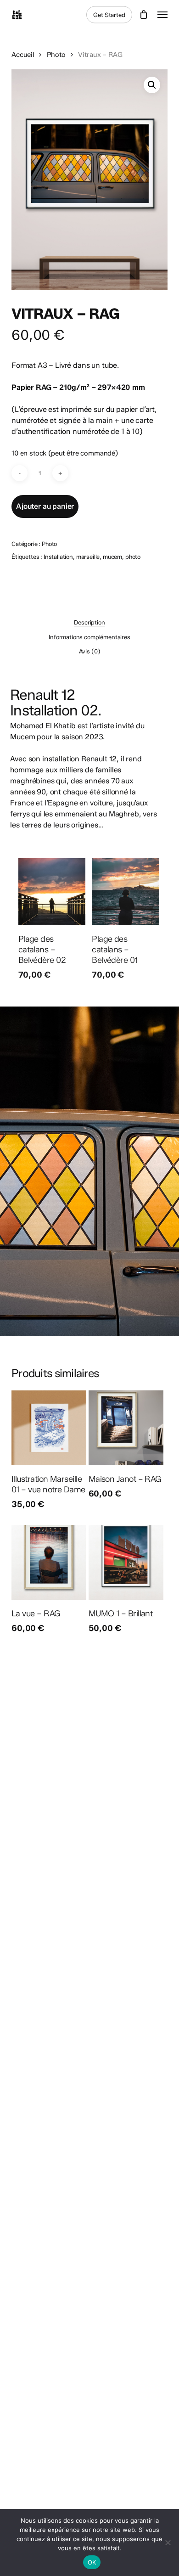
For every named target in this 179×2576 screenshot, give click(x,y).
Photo (56, 55)
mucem (112, 557)
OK (92, 2562)
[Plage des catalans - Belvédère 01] (126, 892)
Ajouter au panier (45, 506)
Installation (58, 557)
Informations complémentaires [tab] (89, 637)
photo (133, 557)
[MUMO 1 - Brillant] (126, 1562)
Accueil (23, 55)
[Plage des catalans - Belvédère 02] (52, 892)
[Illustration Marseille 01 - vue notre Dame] (49, 1428)
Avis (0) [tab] (90, 651)
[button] (162, 15)
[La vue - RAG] (49, 1562)
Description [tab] (89, 622)
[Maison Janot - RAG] (126, 1428)
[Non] (168, 2542)
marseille (88, 557)
